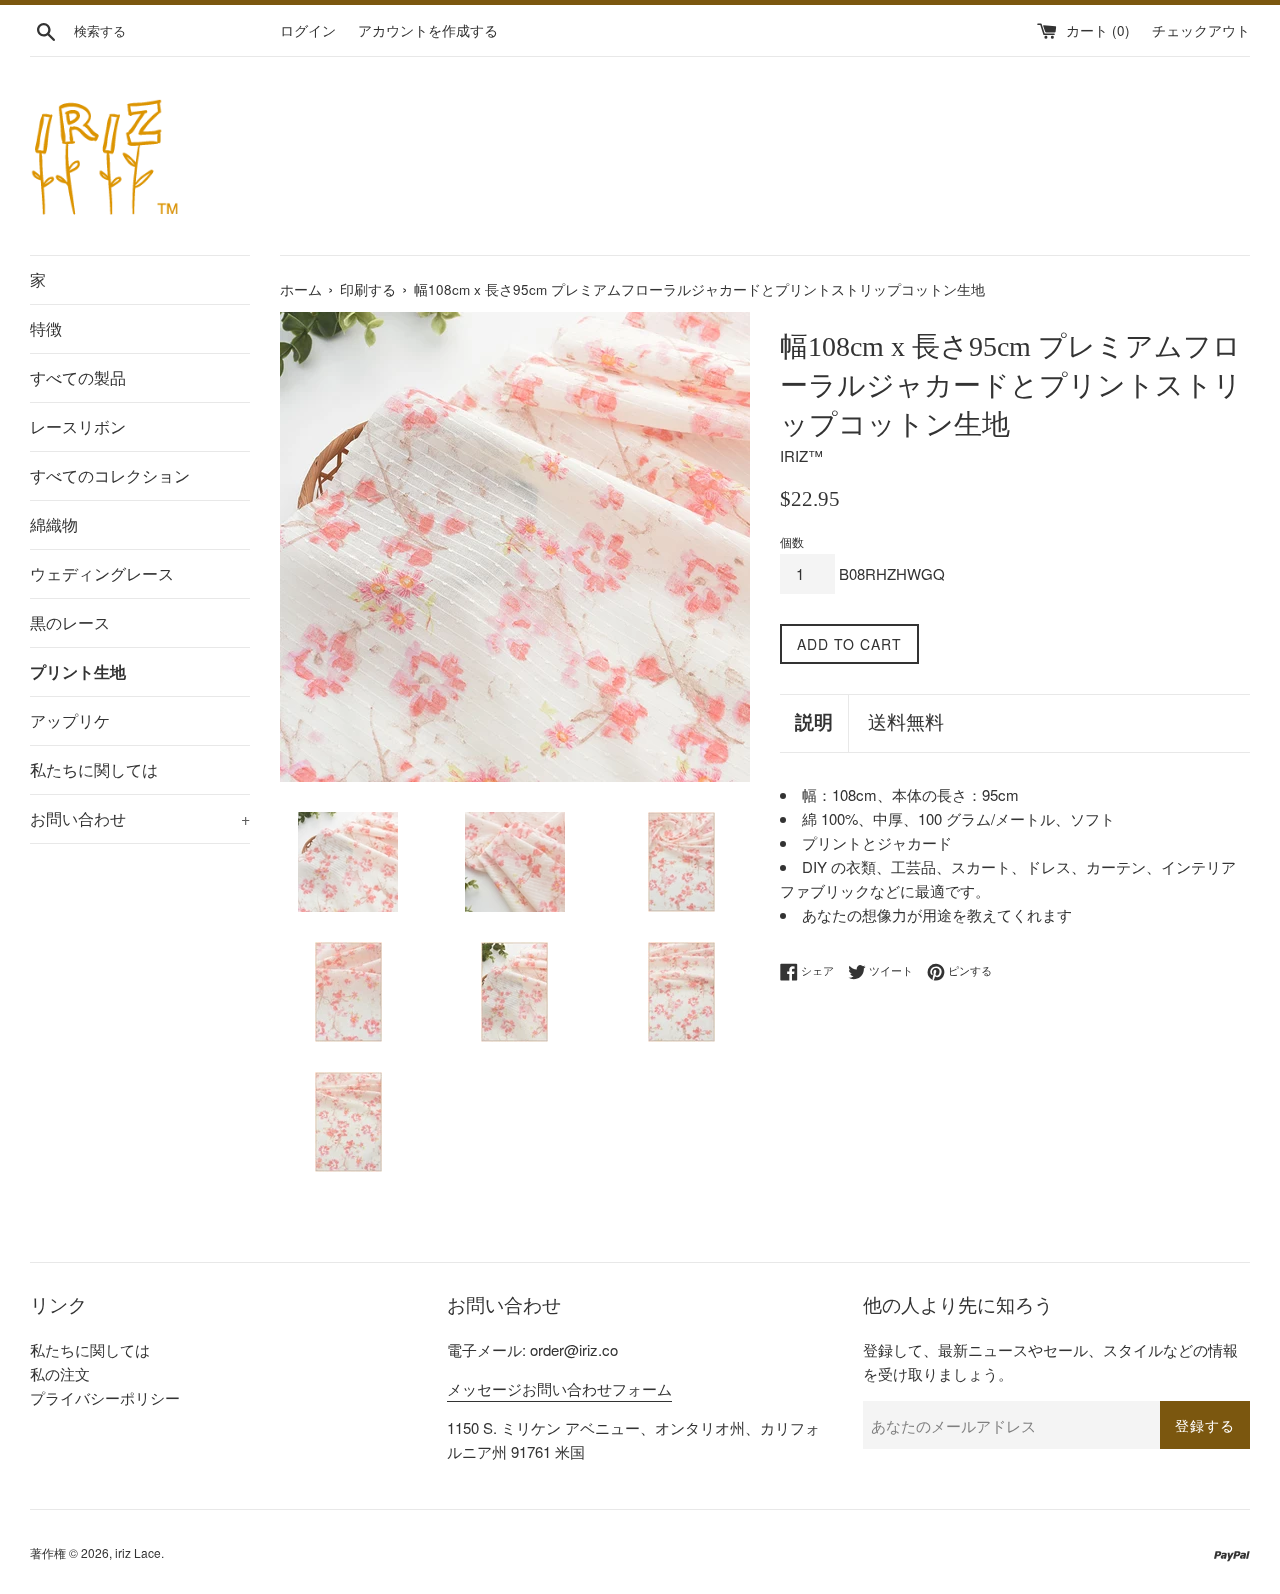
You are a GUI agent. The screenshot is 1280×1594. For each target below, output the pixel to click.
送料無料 (906, 722)
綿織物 (54, 524)
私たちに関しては (94, 769)
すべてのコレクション (110, 475)
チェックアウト (1201, 30)
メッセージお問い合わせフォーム (559, 1388)
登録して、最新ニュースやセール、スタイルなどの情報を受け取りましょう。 (1050, 1361)
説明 (814, 722)
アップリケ (70, 720)
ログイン (308, 30)
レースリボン (78, 426)
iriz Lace (138, 1552)
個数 (792, 541)
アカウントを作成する (428, 30)
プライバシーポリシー (105, 1397)
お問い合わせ (140, 818)
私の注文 (60, 1373)
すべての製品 (78, 377)
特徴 (46, 328)
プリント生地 (78, 671)
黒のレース (70, 622)
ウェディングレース (102, 573)
